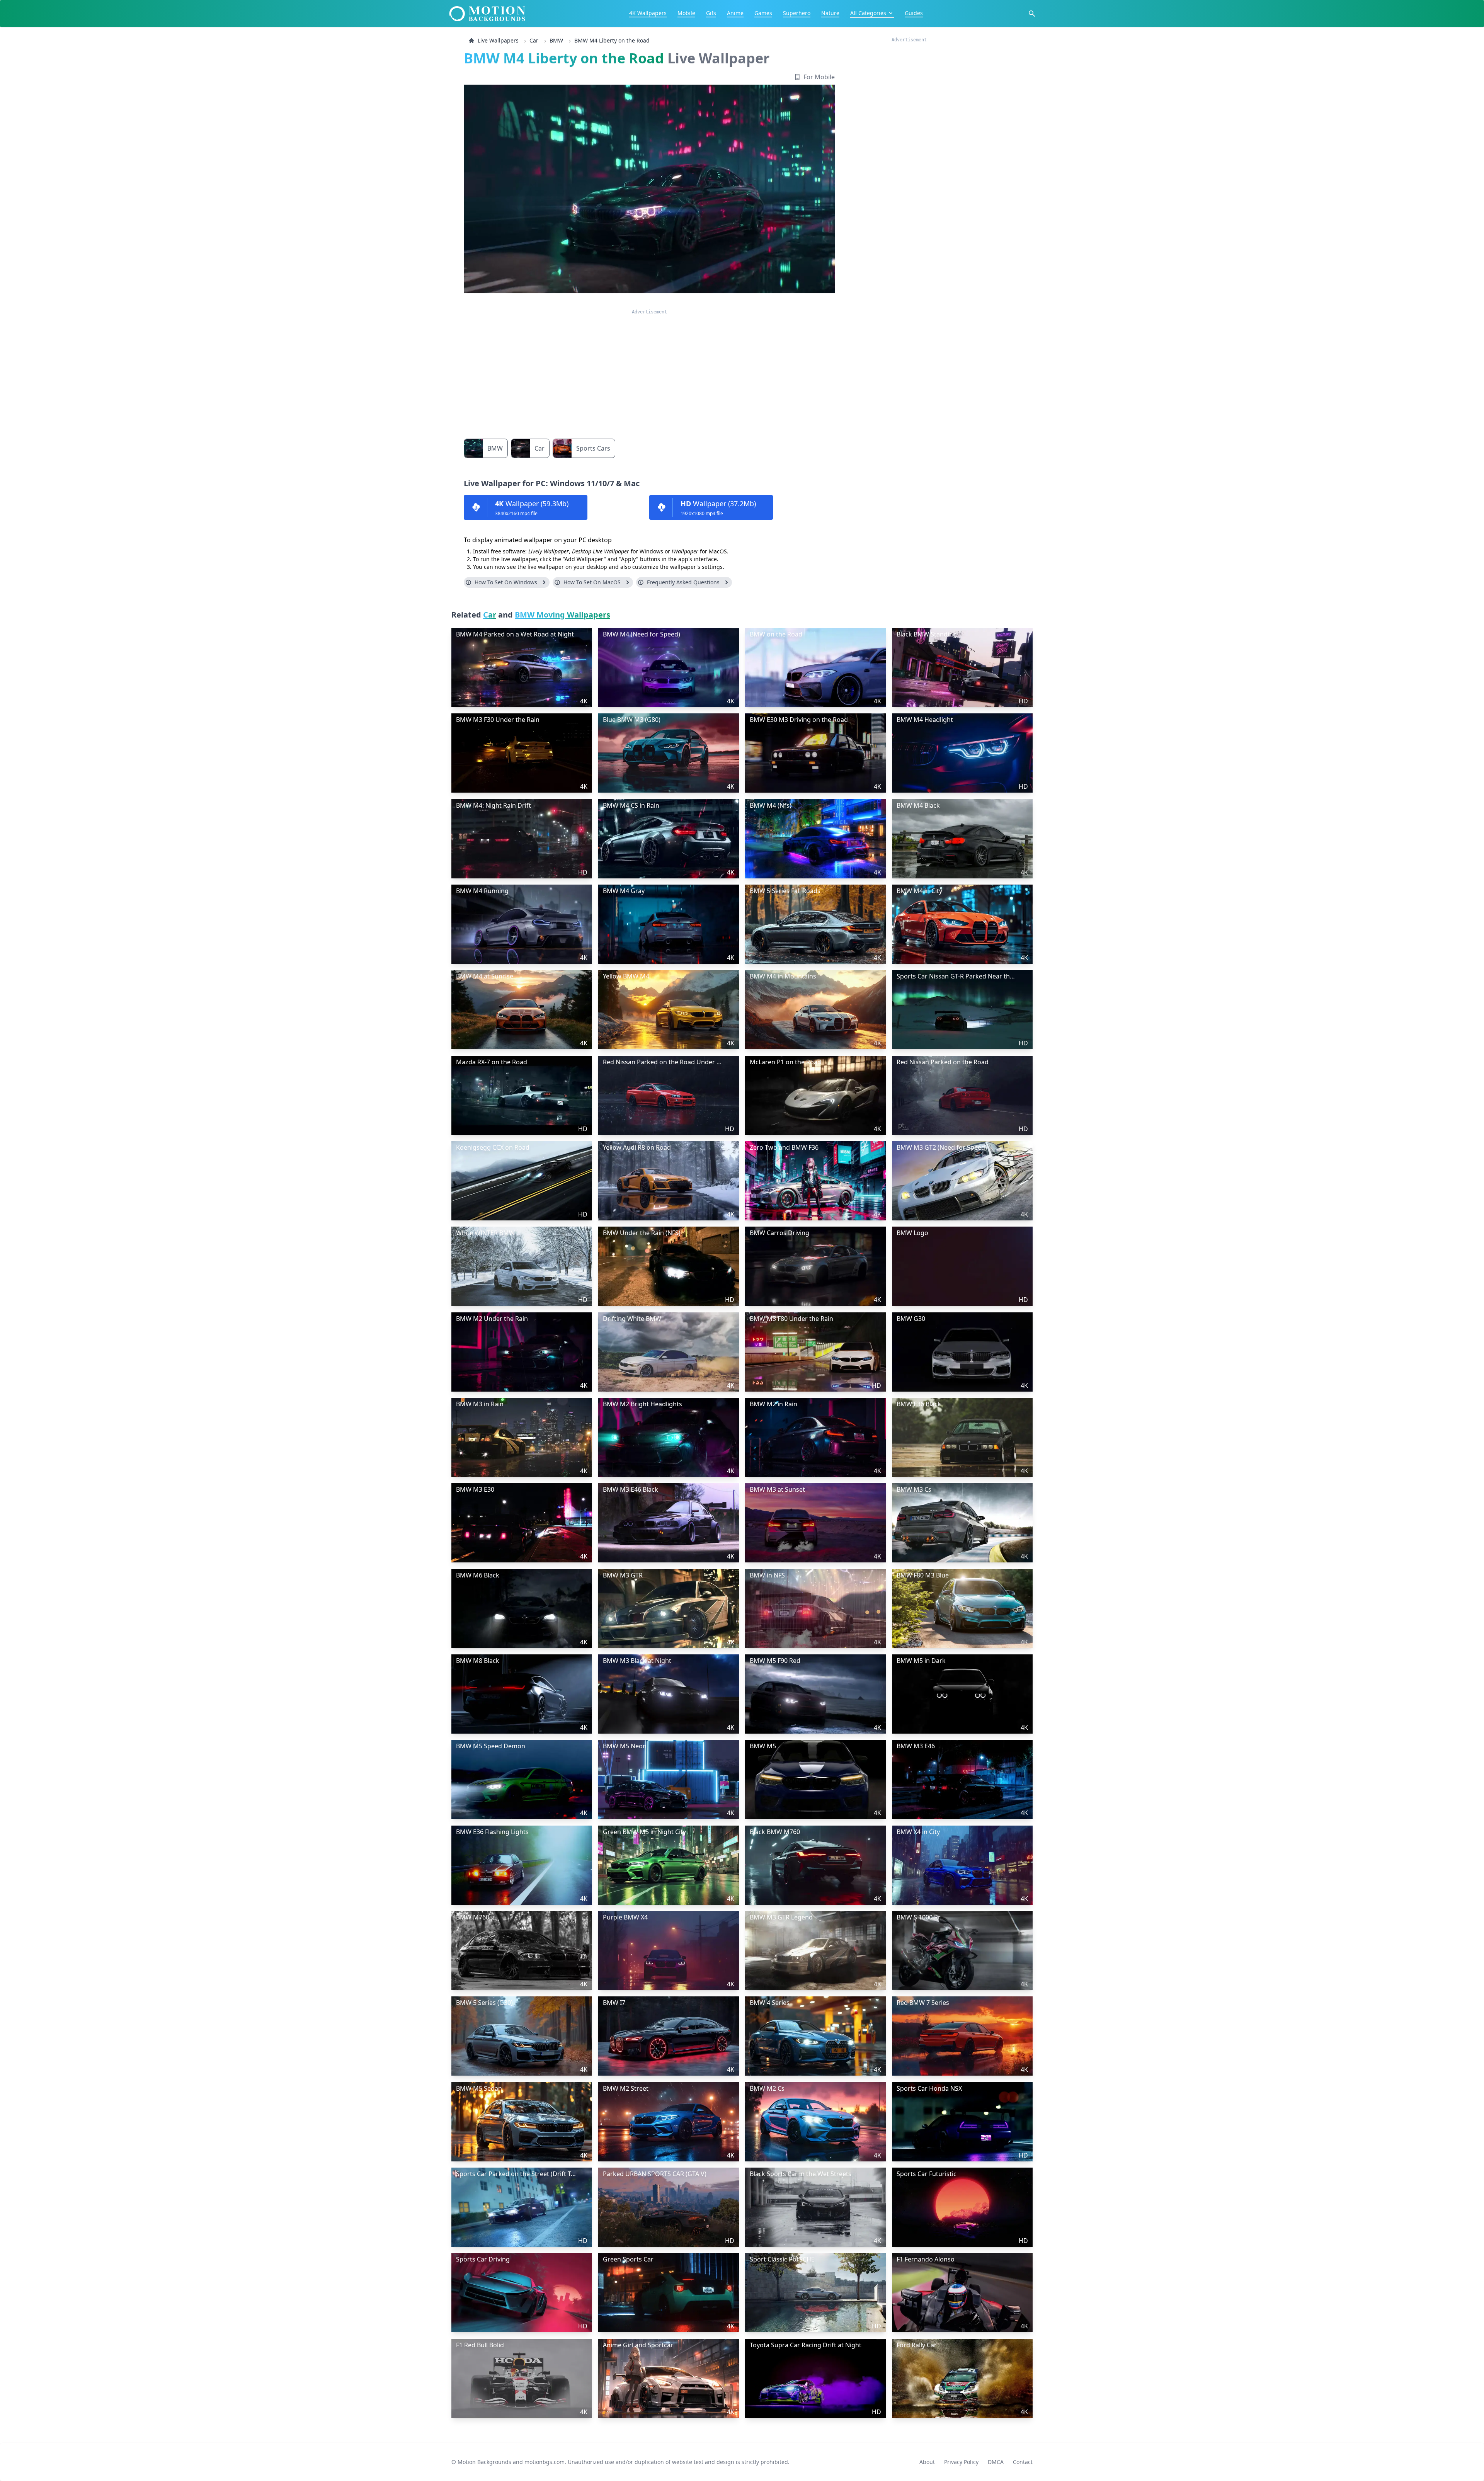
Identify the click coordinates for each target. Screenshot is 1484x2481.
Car (534, 40)
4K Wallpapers (648, 13)
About (927, 2459)
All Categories (868, 13)
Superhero (797, 13)
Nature (830, 13)
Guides (914, 13)
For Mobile (819, 77)
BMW (556, 40)
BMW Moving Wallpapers (562, 615)
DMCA (996, 2459)
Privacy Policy (961, 2459)
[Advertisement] (649, 369)
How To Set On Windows (506, 582)
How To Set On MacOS (592, 582)
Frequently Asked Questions (683, 582)
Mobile (686, 13)
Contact (1023, 2459)
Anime (735, 13)
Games (763, 13)
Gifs (711, 13)
